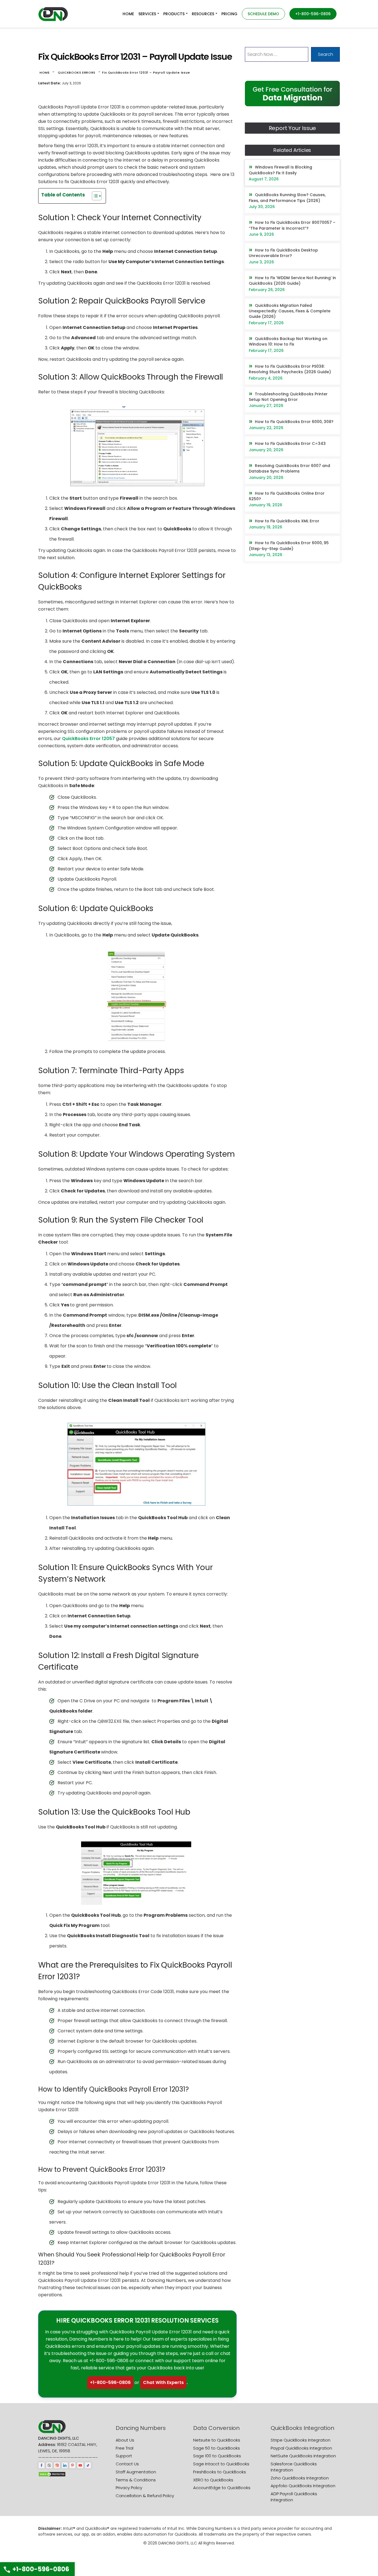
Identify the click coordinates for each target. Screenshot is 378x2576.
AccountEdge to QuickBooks (222, 2488)
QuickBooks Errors (77, 72)
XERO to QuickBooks (213, 2480)
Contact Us (127, 2464)
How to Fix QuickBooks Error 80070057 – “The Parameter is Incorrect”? (292, 225)
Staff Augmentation (136, 2472)
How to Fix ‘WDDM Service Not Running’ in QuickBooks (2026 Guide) (292, 281)
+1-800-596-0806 (110, 2382)
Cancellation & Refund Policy (145, 2496)
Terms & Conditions (136, 2480)
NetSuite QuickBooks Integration (303, 2456)
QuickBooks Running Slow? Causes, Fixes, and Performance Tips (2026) (287, 198)
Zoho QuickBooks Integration (300, 2478)
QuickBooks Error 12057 (88, 739)
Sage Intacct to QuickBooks (221, 2464)
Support (124, 2456)
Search (326, 54)
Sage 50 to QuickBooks (217, 2448)
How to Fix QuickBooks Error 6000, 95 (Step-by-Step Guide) (289, 546)
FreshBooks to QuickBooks (220, 2472)
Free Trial (125, 2448)
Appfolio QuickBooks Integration (303, 2486)
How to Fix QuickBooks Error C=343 (290, 443)
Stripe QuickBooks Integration (301, 2440)
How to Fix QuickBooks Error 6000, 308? (294, 422)
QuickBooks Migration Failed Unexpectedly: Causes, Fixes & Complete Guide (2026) (290, 311)
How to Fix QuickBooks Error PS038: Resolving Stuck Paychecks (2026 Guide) (290, 369)
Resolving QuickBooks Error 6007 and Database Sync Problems (289, 468)
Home (45, 72)
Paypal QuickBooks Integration (301, 2448)
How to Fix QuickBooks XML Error (287, 521)
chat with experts (163, 2382)
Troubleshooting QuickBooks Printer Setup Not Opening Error (288, 397)
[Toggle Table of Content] (94, 196)
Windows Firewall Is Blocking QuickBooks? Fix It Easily (280, 170)
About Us (125, 2440)
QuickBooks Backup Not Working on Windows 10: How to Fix (288, 341)
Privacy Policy (129, 2488)
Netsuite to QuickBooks (217, 2440)
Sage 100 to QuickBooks (217, 2456)
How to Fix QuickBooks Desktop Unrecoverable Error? (283, 253)
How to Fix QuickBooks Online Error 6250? (287, 496)
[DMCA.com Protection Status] (52, 2474)
